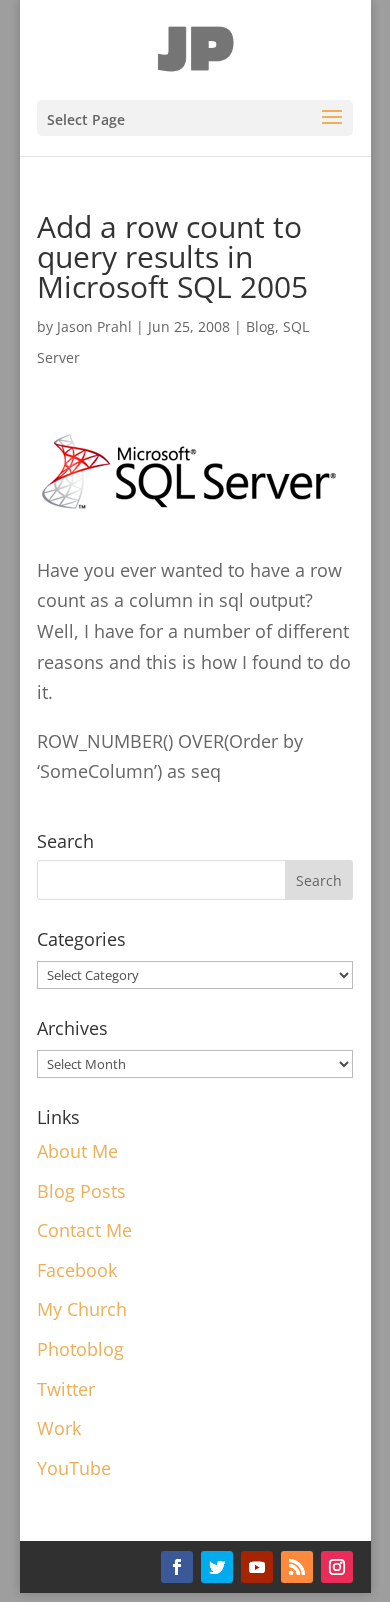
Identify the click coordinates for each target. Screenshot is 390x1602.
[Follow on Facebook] (177, 1567)
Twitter (66, 1389)
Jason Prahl (94, 326)
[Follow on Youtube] (257, 1567)
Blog (260, 326)
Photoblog (80, 1349)
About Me (77, 1151)
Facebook (77, 1270)
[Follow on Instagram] (337, 1567)
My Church (82, 1309)
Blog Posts (81, 1191)
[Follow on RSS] (297, 1567)
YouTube (74, 1468)
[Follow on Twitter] (217, 1567)
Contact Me (84, 1230)
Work (59, 1428)
